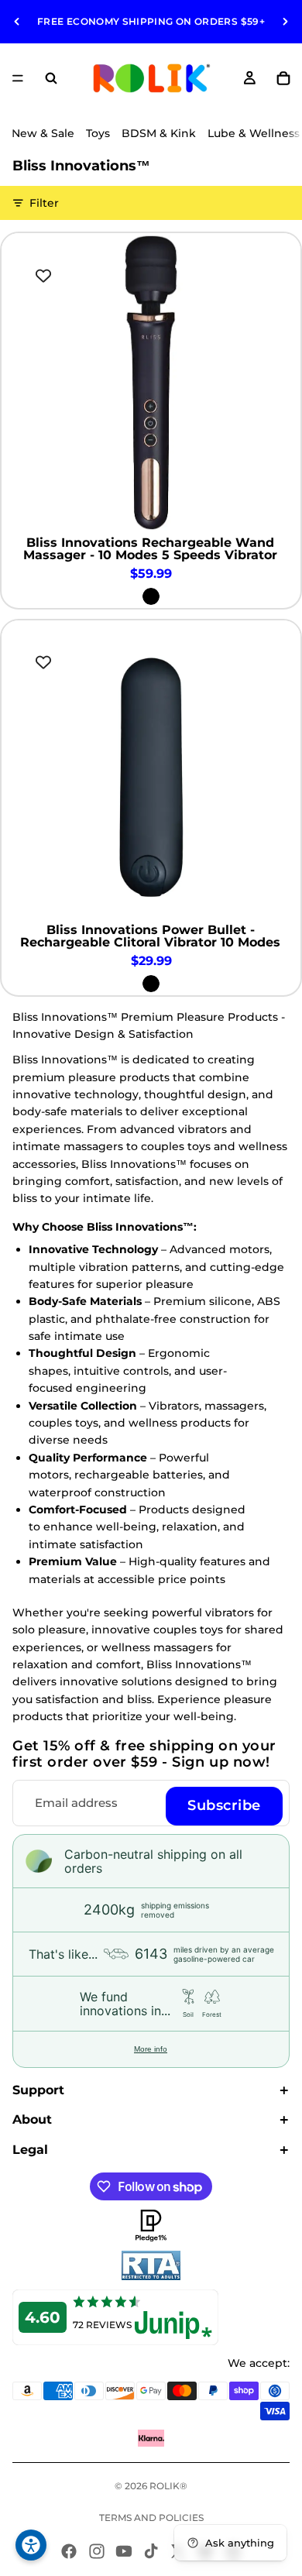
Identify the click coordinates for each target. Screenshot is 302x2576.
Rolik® (168, 2486)
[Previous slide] (17, 22)
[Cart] (283, 78)
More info (151, 2049)
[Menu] (18, 78)
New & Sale (43, 133)
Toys (98, 133)
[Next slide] (285, 22)
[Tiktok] (151, 2551)
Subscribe (224, 1805)
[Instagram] (97, 2551)
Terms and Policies (151, 2518)
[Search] (51, 78)
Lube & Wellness (254, 133)
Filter (44, 203)
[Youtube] (124, 2551)
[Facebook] (69, 2551)
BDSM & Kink (159, 133)
